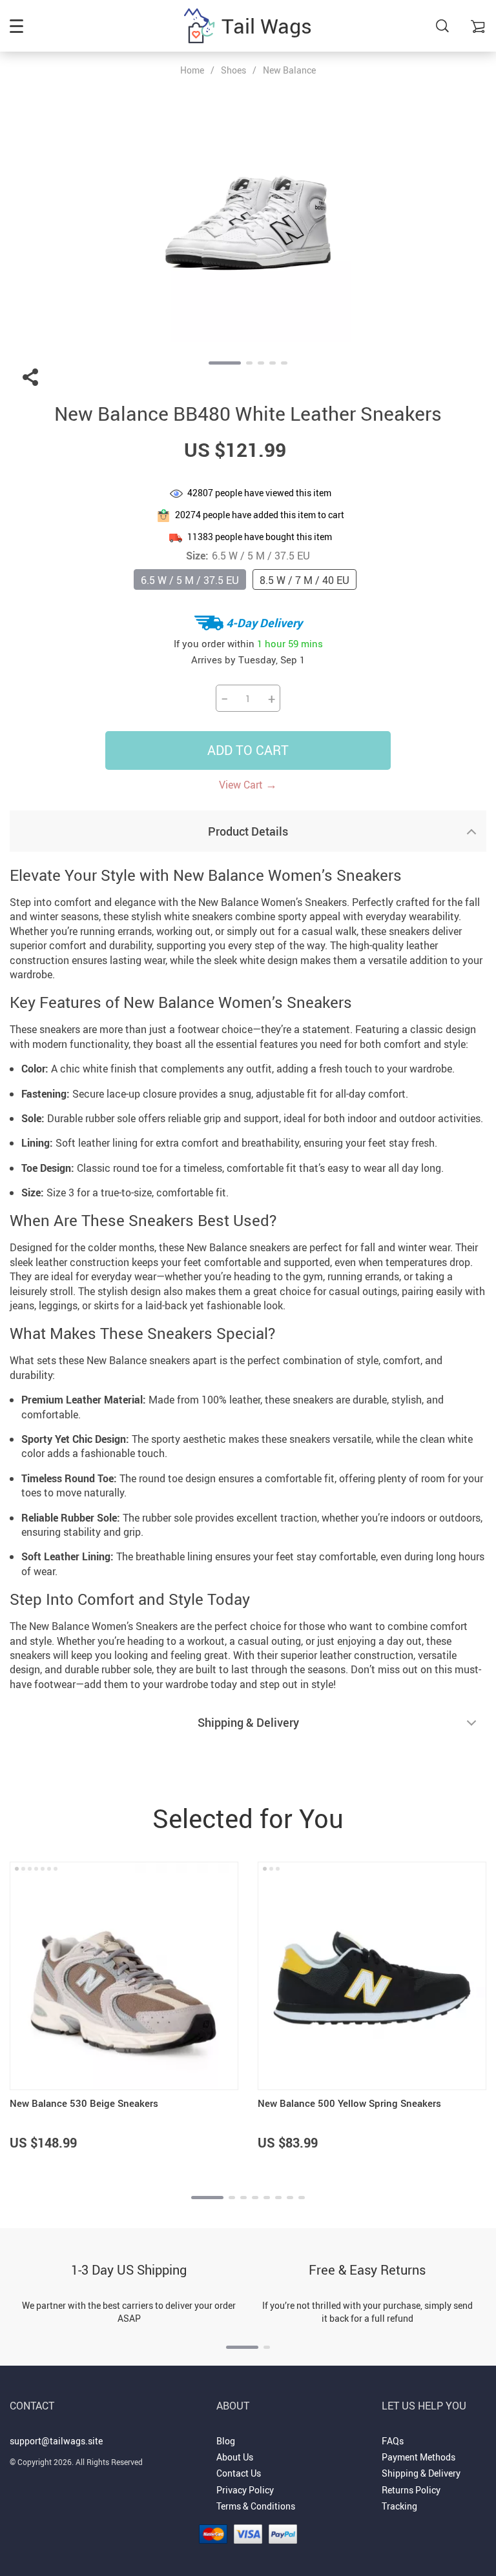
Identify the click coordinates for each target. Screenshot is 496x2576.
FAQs (393, 2441)
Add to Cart (248, 750)
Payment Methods (418, 2457)
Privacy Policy (245, 2490)
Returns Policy (411, 2490)
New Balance (289, 70)
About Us (235, 2457)
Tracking (399, 2506)
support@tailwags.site (56, 2441)
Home (192, 70)
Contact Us (239, 2473)
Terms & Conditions (256, 2506)
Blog (226, 2441)
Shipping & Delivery (421, 2473)
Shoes (233, 70)
